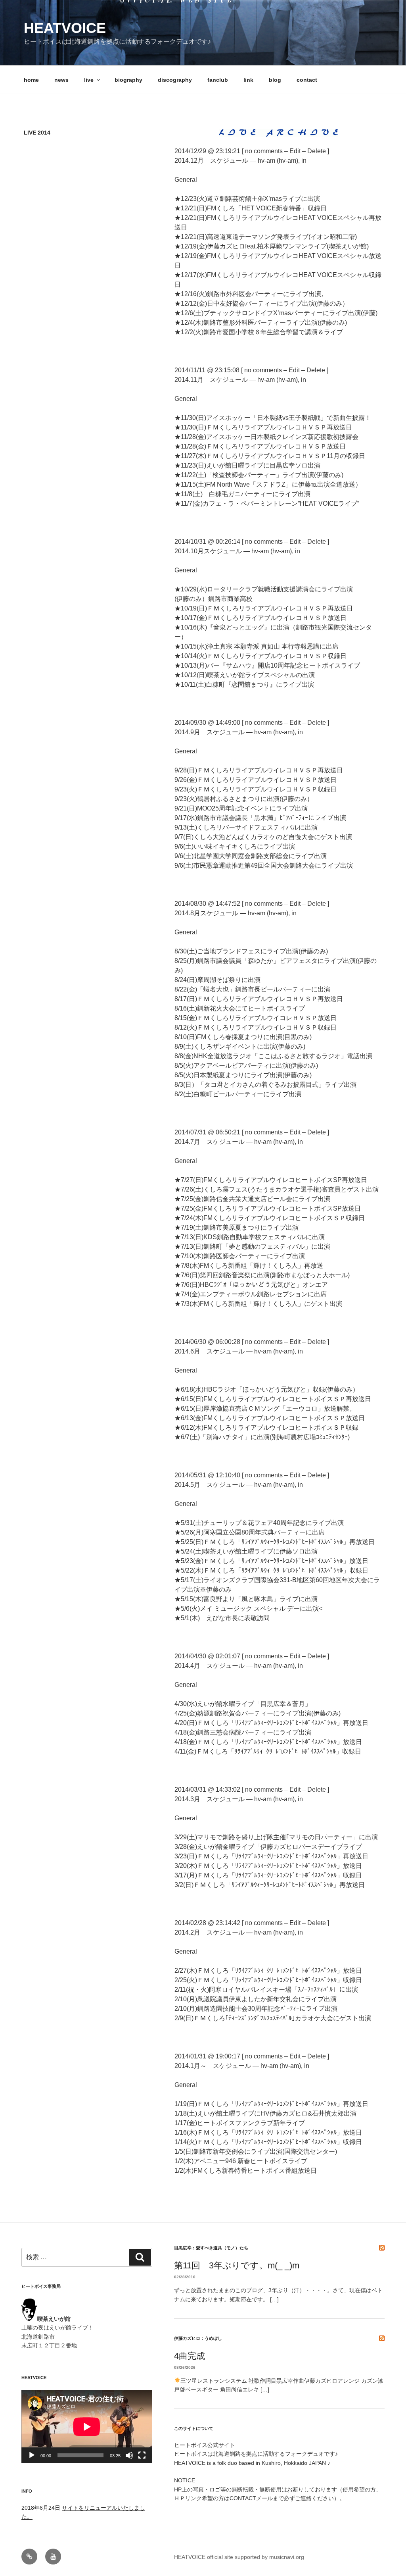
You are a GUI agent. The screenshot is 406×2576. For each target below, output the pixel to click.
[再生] (32, 2455)
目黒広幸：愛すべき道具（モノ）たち (211, 2248)
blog (275, 80)
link (248, 80)
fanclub (218, 80)
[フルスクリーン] (142, 2455)
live (89, 80)
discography (175, 80)
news (61, 80)
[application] (87, 2427)
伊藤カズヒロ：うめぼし (198, 2338)
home (31, 80)
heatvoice (65, 28)
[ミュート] (129, 2455)
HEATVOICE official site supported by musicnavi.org (239, 2557)
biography (128, 80)
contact (307, 80)
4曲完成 (190, 2356)
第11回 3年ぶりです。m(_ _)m (237, 2265)
